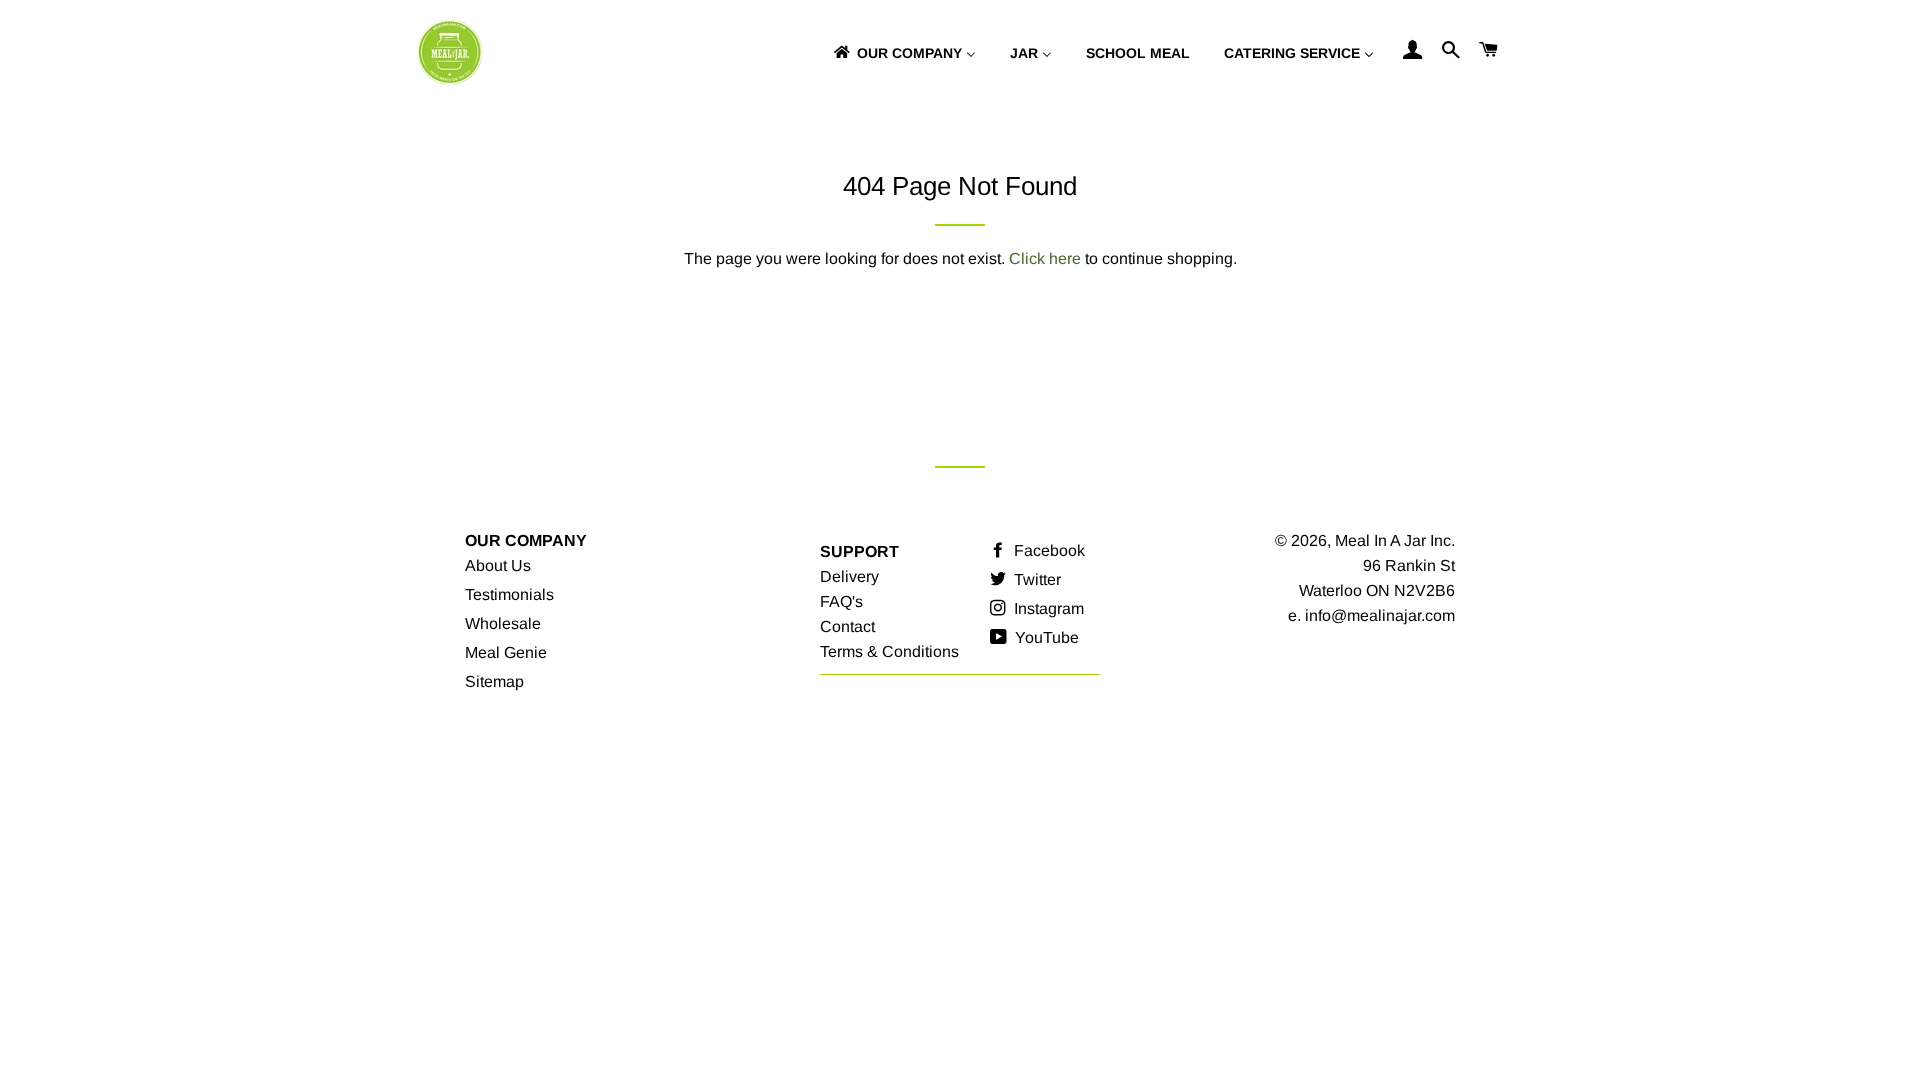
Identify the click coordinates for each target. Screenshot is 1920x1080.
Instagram (1047, 608)
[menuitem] (903, 53)
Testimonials (509, 594)
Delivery (849, 576)
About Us (498, 565)
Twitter (1035, 579)
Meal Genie (506, 652)
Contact (847, 626)
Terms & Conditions (889, 651)
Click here (1045, 258)
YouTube (1045, 637)
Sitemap (494, 681)
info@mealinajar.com (1380, 615)
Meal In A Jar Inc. (1395, 540)
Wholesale (503, 623)
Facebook (1047, 550)
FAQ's (841, 601)
